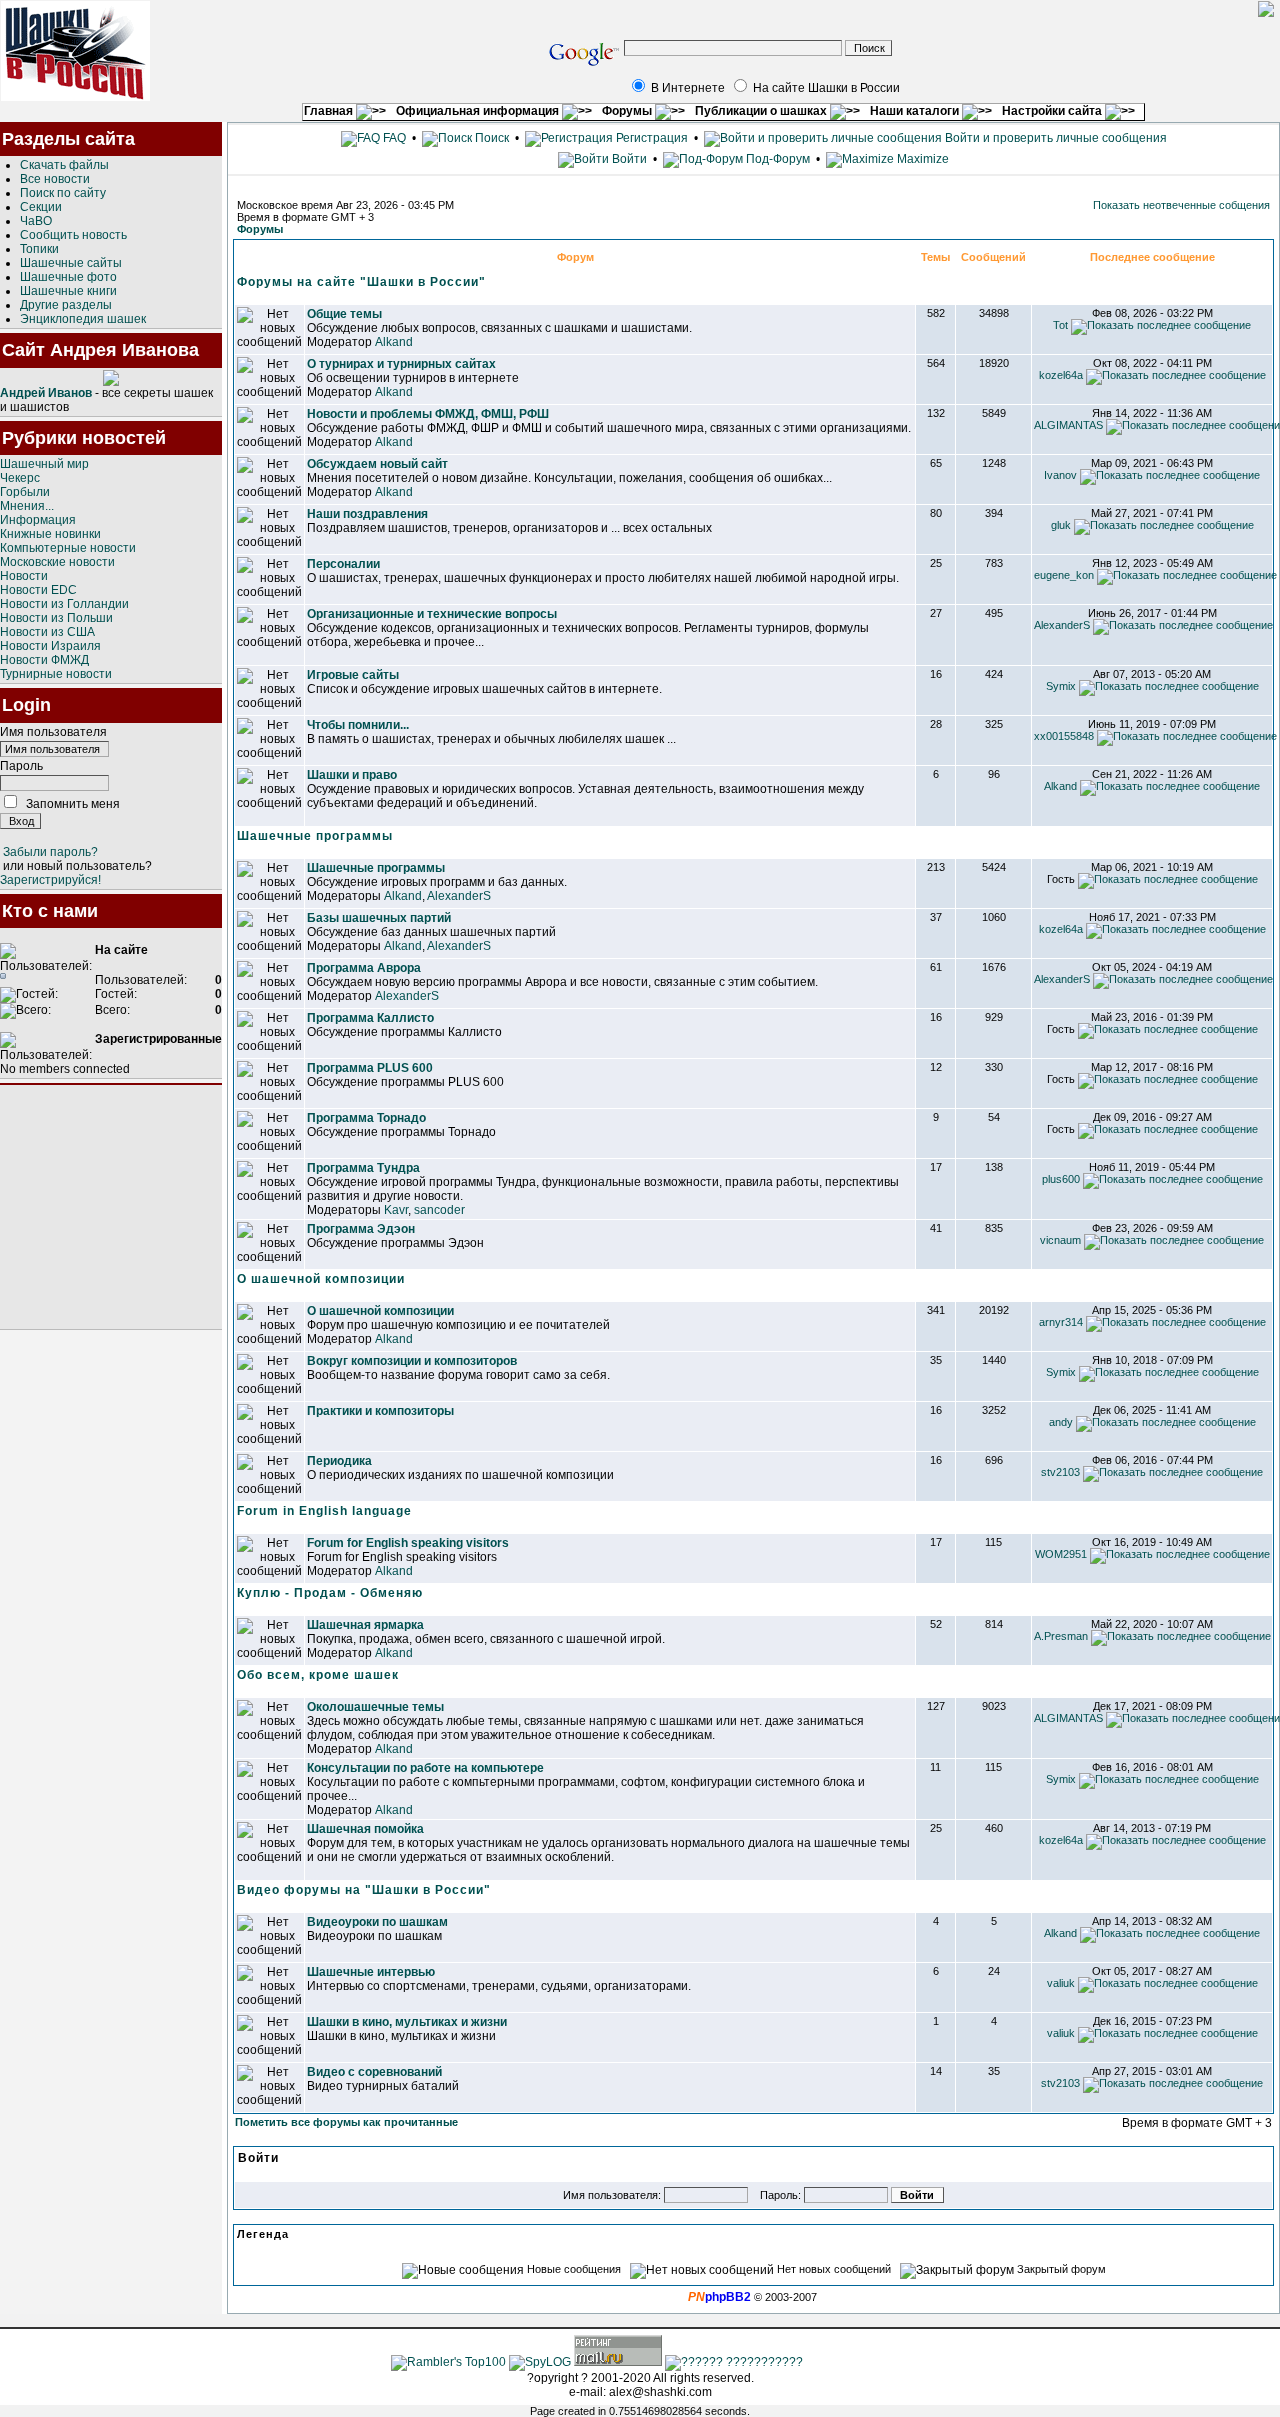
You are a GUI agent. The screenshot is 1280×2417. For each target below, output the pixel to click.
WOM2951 (1061, 1554)
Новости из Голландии (64, 604)
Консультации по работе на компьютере (425, 1768)
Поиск (490, 138)
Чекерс (20, 478)
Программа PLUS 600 (370, 1068)
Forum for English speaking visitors (408, 1543)
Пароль (21, 766)
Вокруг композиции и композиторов (412, 1361)
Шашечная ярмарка (365, 1625)
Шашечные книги (68, 291)
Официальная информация (479, 111)
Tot (1060, 325)
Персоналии (343, 564)
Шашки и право (352, 775)
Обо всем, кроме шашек (318, 1675)
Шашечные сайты (71, 263)
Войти (629, 159)
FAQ (393, 138)
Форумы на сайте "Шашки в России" (361, 282)
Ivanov (1060, 475)
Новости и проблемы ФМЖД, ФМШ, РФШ (428, 414)
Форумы (628, 111)
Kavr (396, 1210)
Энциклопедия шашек (83, 319)
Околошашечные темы (375, 1707)
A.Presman (1061, 1636)
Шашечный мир (44, 464)
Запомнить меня (73, 804)
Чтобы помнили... (358, 725)
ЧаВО (36, 221)
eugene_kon (1064, 575)
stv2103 (1060, 1472)
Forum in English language (324, 1511)
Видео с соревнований (374, 2072)
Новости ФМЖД (44, 660)
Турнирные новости (56, 674)
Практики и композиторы (380, 1411)
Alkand (394, 342)
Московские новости (57, 562)
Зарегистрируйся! (50, 880)
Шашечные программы (315, 836)
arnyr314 (1061, 1322)
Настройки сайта (1053, 111)
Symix (1061, 686)
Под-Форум (776, 159)
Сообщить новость (73, 235)
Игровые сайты (353, 675)
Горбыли (25, 492)
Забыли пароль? (50, 852)
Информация (38, 520)
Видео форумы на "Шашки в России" (364, 1890)
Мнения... (27, 506)
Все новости (55, 179)
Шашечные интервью (371, 1972)
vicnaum (1060, 1240)
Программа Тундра (363, 1168)
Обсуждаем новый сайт (377, 464)
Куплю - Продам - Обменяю (330, 1593)
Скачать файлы (64, 165)
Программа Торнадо (366, 1118)
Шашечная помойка (365, 1829)
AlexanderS (1062, 625)
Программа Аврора (364, 968)
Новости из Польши (56, 618)
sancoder (439, 1210)
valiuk (1061, 1983)
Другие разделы (66, 305)
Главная (330, 111)
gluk (1061, 525)
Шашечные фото (68, 277)
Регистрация (650, 138)
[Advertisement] (111, 1207)
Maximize (921, 159)
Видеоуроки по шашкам (377, 1922)
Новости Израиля (50, 646)
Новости (24, 576)
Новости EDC (38, 590)
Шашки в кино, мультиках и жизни (407, 2022)
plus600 (1061, 1179)
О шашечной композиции (321, 1279)
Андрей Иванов (46, 393)
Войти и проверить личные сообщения (1054, 138)
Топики (39, 249)
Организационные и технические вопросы (432, 614)
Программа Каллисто (370, 1018)
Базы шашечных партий (379, 918)
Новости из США (47, 632)
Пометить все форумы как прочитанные (346, 2122)
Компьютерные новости (68, 548)
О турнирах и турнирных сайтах (401, 364)
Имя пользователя (53, 732)
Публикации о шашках (762, 111)
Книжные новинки (50, 534)
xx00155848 (1064, 736)
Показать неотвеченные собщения (1181, 205)
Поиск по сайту (63, 193)
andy (1061, 1422)
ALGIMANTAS (1068, 425)
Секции (41, 207)
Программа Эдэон (361, 1229)
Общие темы (344, 314)
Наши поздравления (367, 514)
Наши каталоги (916, 111)
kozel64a (1061, 375)
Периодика (339, 1461)
